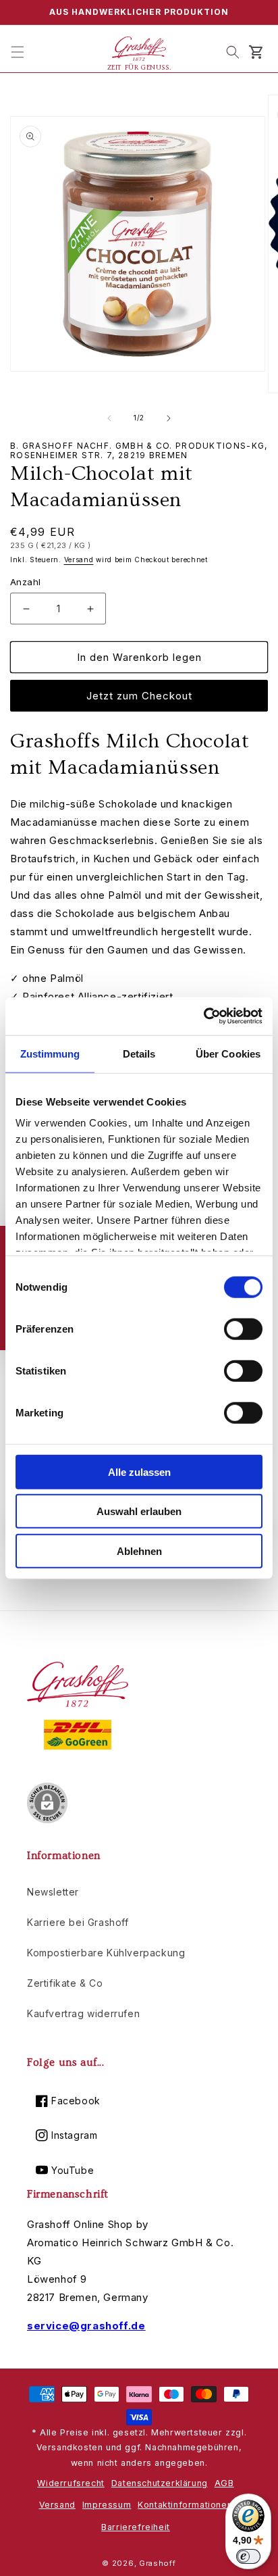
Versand (79, 560)
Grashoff (158, 2563)
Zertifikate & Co (65, 1983)
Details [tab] (139, 1053)
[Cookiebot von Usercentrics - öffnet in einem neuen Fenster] (203, 1016)
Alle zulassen (139, 1471)
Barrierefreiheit (136, 2527)
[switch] (243, 1329)
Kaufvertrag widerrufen (83, 2013)
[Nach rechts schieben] (169, 418)
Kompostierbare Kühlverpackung (106, 1953)
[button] (18, 52)
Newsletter (53, 1892)
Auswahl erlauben (139, 1511)
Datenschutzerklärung (160, 2483)
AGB (224, 2483)
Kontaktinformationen (185, 2505)
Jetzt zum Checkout (139, 696)
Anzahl (25, 582)
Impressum (107, 2505)
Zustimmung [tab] (50, 1053)
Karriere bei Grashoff (78, 1922)
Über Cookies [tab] (228, 1053)
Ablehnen (139, 1551)
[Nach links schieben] (109, 418)
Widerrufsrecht (71, 2483)
